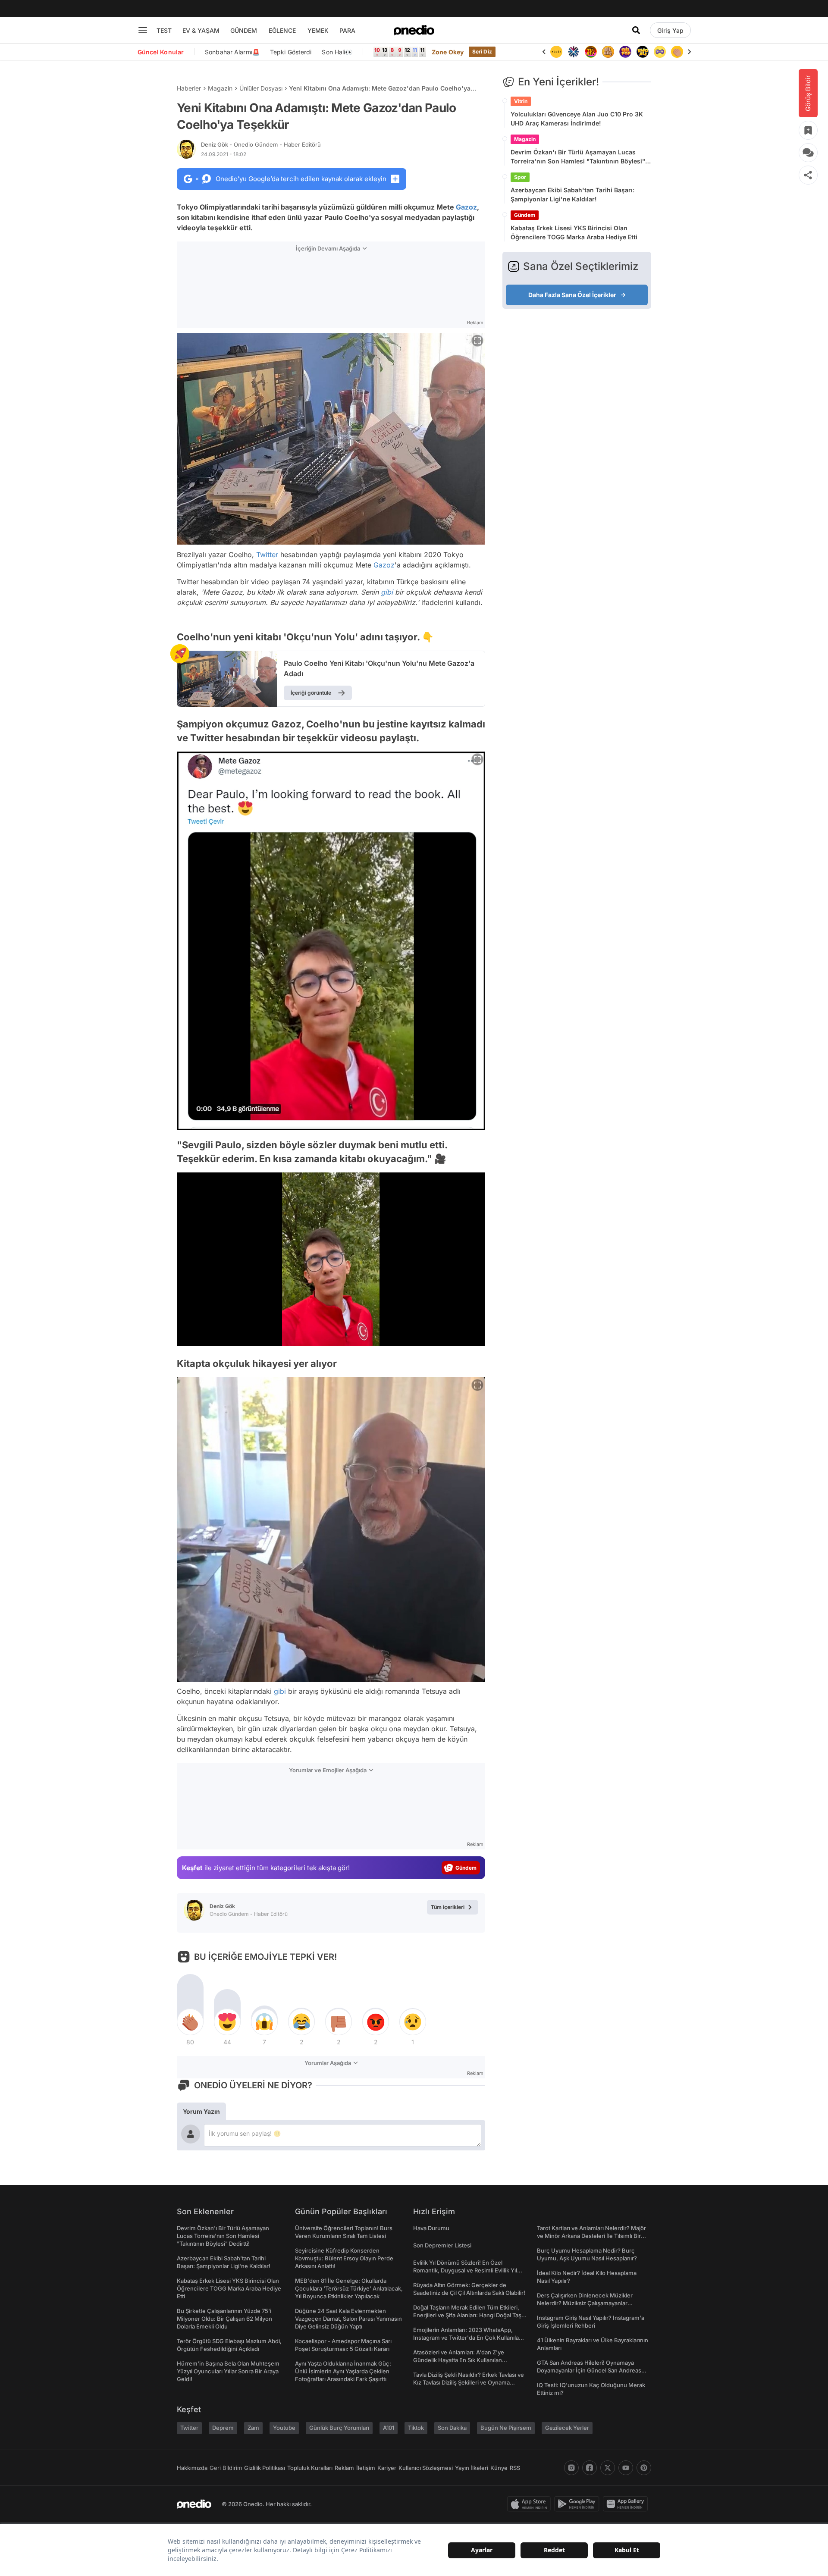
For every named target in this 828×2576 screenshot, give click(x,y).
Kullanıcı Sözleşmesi (426, 2468)
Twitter (267, 555)
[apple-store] (531, 2504)
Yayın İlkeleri (472, 2468)
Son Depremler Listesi (442, 2245)
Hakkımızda (192, 2468)
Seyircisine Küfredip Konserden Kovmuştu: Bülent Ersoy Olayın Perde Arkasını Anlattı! (344, 2258)
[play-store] (579, 2504)
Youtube (284, 2428)
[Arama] (636, 30)
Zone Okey (448, 52)
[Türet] (574, 52)
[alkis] (660, 52)
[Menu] (143, 30)
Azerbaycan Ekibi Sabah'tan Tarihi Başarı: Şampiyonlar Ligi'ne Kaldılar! (572, 194)
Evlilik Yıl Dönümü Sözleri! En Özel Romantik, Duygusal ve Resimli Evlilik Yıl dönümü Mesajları (465, 2270)
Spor (520, 177)
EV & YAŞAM (201, 30)
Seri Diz (482, 52)
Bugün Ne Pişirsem (506, 2428)
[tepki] (190, 2022)
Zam (253, 2428)
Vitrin (521, 101)
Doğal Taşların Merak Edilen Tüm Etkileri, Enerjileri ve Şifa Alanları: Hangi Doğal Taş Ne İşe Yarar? (467, 2315)
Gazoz (466, 207)
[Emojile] (625, 52)
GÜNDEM (244, 30)
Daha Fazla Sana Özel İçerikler (572, 295)
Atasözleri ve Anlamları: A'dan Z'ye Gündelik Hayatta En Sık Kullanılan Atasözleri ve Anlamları (459, 2360)
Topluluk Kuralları (310, 2468)
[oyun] (643, 52)
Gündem (525, 215)
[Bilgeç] (591, 52)
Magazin (220, 88)
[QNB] (556, 52)
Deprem (223, 2428)
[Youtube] (626, 2468)
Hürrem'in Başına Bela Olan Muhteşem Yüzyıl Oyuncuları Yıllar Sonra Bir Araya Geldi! (228, 2371)
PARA (347, 30)
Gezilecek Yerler (567, 2428)
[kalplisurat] (677, 52)
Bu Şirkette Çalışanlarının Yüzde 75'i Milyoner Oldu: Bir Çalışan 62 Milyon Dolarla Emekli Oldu (224, 2319)
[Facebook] (590, 2468)
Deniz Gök (261, 144)
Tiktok (416, 2428)
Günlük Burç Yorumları (339, 2428)
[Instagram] (571, 2468)
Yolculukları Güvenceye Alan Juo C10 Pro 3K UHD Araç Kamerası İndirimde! (577, 119)
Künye (499, 2468)
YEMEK (318, 30)
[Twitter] (608, 2468)
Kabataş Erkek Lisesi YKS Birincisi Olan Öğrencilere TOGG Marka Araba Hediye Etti (574, 232)
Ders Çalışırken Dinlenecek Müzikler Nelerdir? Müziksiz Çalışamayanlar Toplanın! (585, 2303)
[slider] (347, 1337)
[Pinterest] (644, 2468)
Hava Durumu (431, 2228)
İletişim (366, 2468)
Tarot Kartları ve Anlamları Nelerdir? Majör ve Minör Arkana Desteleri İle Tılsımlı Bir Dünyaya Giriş (591, 2236)
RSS (515, 2468)
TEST (164, 30)
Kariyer (387, 2468)
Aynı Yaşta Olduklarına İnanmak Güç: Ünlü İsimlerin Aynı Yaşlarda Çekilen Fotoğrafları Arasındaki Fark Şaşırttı (343, 2371)
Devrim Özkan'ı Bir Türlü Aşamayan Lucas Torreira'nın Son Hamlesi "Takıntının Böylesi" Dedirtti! (578, 157)
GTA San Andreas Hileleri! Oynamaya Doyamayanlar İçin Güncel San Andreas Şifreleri (589, 2370)
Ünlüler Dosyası (261, 88)
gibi (387, 592)
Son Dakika (452, 2428)
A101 (389, 2428)
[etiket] (180, 654)
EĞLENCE (282, 30)
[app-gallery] (627, 2504)
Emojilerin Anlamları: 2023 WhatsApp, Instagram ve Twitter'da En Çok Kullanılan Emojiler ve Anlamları (468, 2338)
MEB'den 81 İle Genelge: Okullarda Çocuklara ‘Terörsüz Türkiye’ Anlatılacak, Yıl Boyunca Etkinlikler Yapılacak (349, 2288)
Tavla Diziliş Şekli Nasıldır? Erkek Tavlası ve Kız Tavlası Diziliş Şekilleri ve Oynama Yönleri (469, 2382)
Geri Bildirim (226, 2468)
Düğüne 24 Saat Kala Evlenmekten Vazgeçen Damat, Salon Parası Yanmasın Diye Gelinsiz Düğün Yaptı (348, 2319)
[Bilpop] (608, 52)
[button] (456, 1335)
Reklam (344, 2468)
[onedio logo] (414, 30)
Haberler (189, 88)
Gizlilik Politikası (265, 2468)
